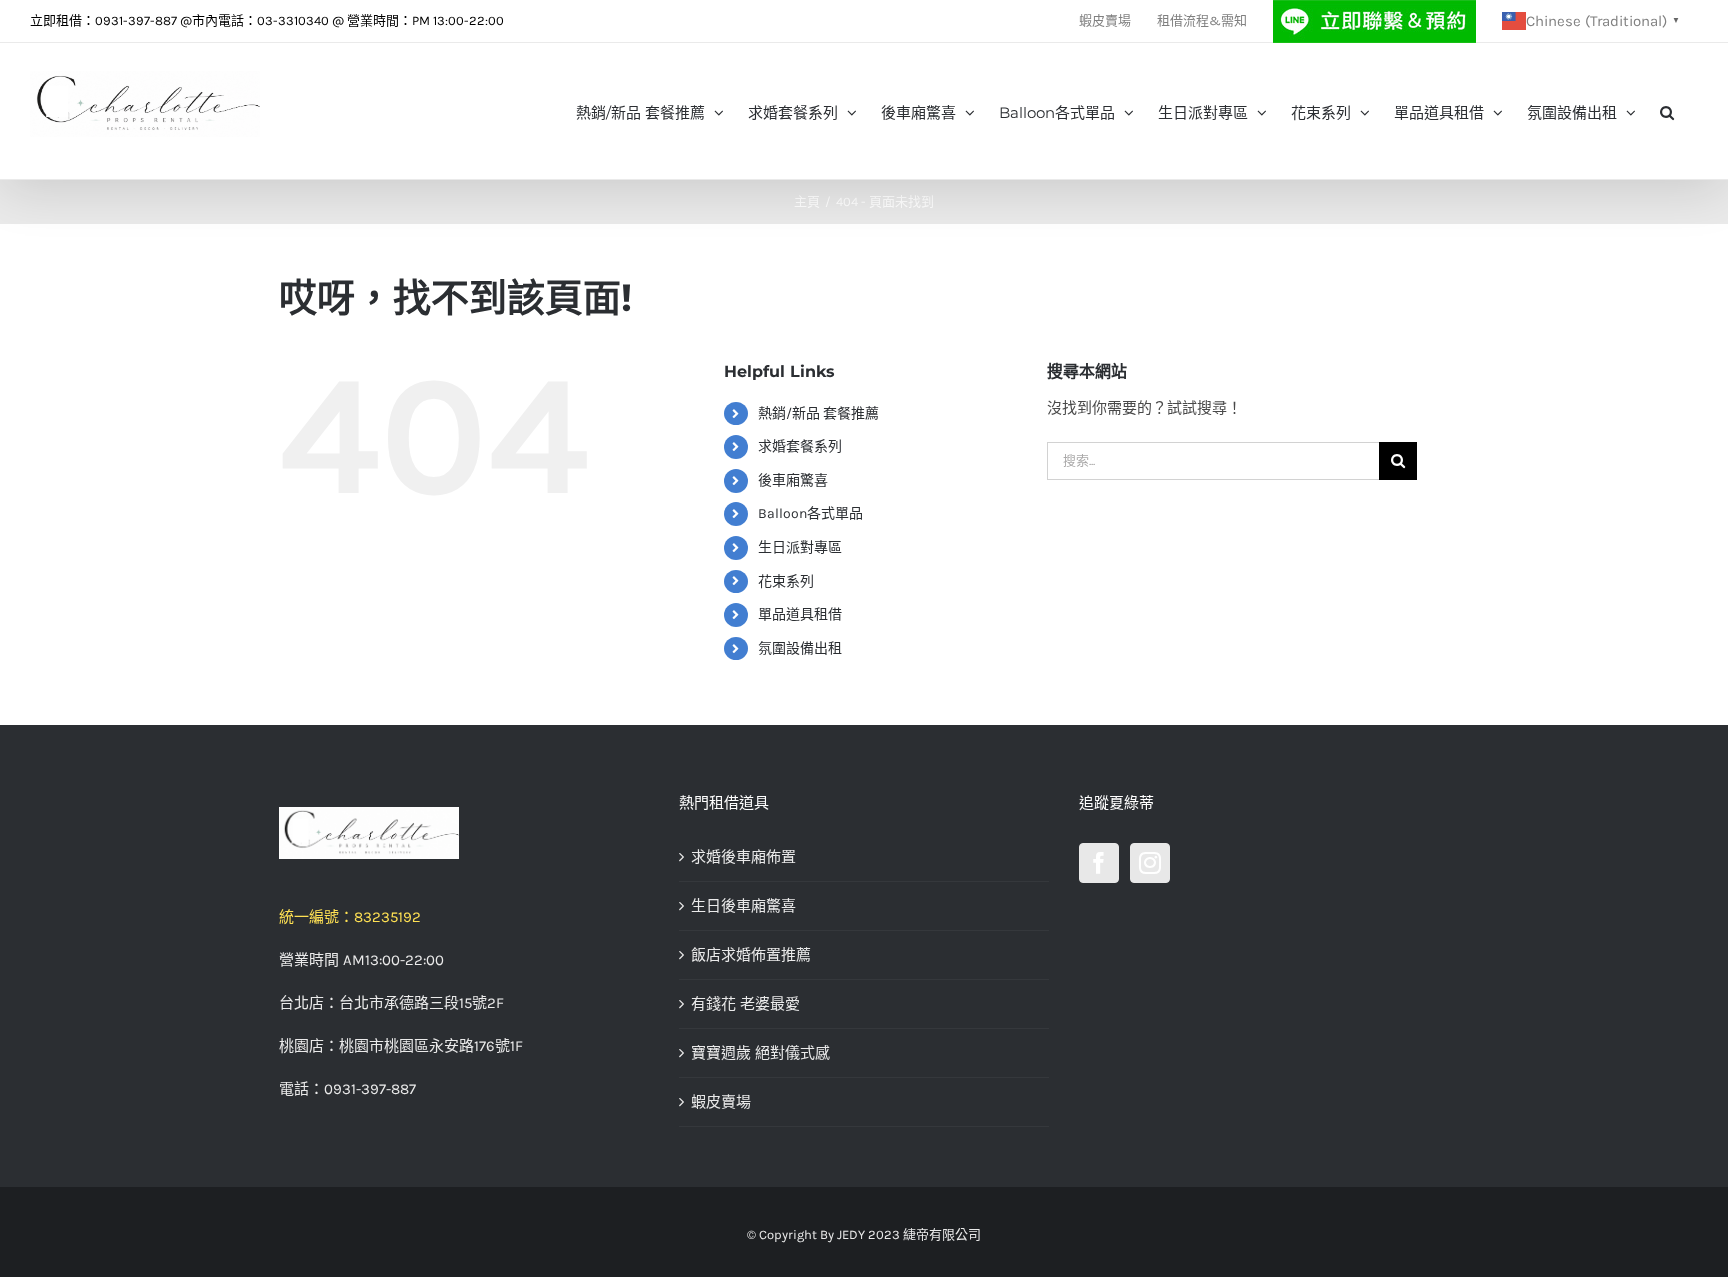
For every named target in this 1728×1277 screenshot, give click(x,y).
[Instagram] (1150, 863)
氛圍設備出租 (800, 648)
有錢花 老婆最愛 (745, 1004)
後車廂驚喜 (793, 480)
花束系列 (786, 581)
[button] (1667, 111)
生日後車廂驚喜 (743, 906)
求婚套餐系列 (800, 446)
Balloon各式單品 (810, 513)
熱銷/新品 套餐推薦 (818, 413)
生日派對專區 (800, 547)
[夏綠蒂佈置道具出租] (464, 833)
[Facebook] (1099, 863)
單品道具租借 (800, 614)
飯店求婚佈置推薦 (751, 955)
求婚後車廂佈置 (743, 857)
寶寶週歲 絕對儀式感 (760, 1053)
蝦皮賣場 (721, 1102)
